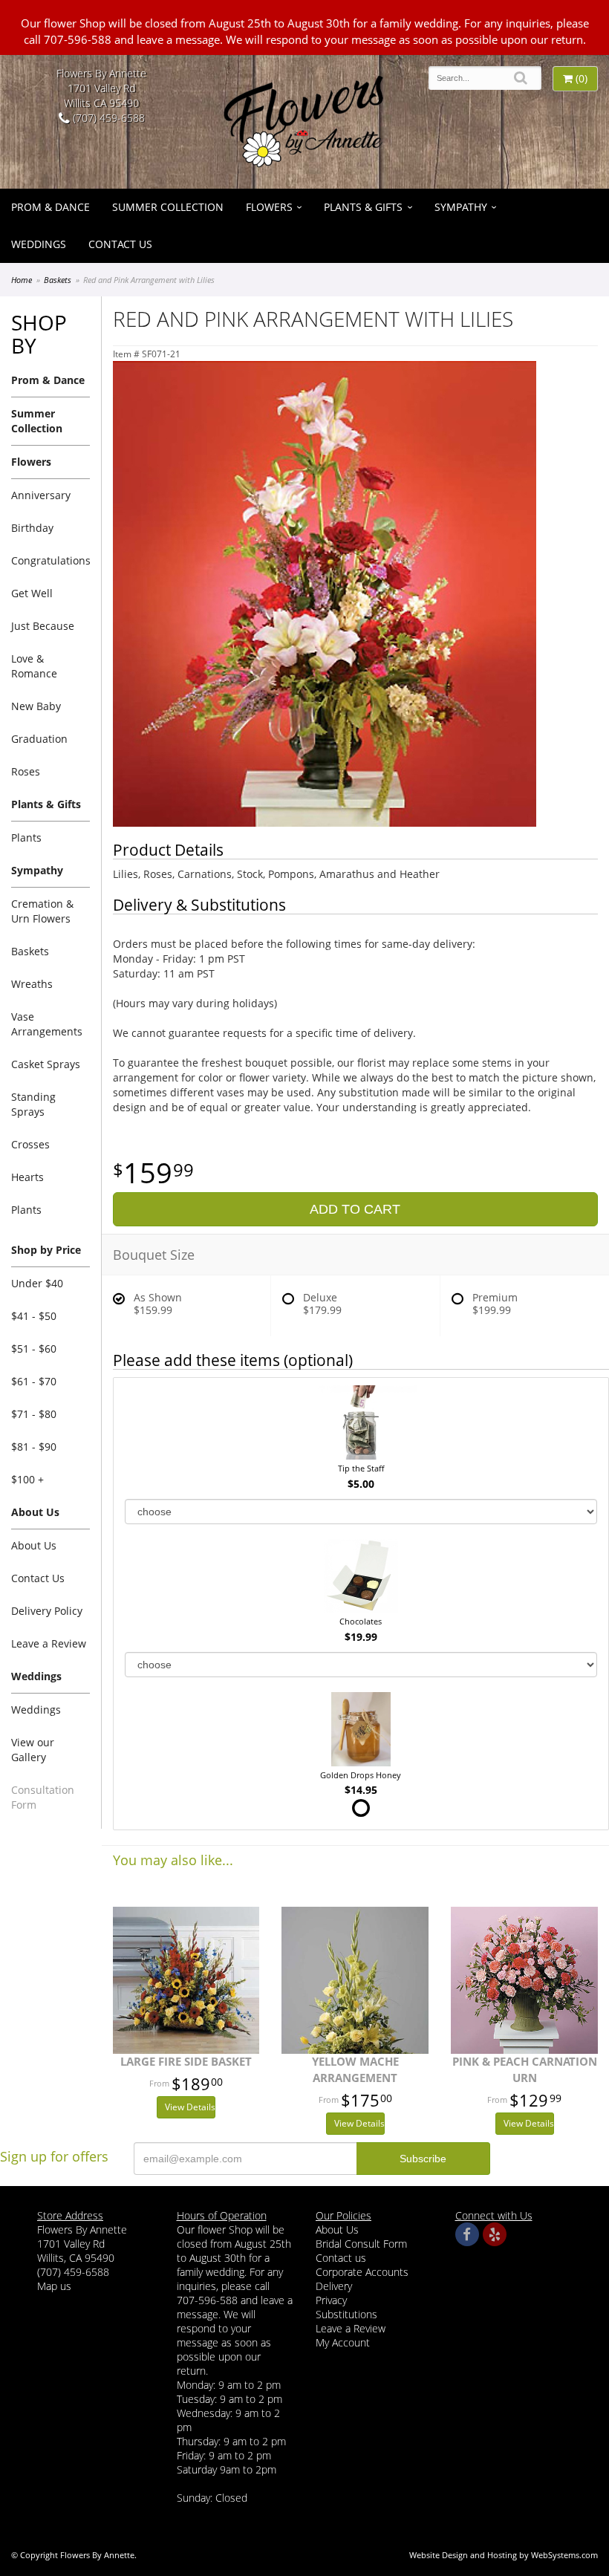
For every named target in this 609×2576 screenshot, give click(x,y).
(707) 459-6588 (107, 118)
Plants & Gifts (363, 207)
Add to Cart (355, 1209)
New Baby (36, 706)
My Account (343, 2342)
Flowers (269, 207)
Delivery (334, 2286)
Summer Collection (168, 207)
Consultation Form (43, 1797)
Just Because (43, 626)
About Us (34, 1545)
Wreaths (32, 984)
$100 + (27, 1479)
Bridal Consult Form (361, 2244)
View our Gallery (33, 1750)
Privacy (331, 2300)
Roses (26, 771)
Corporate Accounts (362, 2272)
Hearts (27, 1177)
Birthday (32, 528)
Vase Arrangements (47, 1024)
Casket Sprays (46, 1064)
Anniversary (41, 495)
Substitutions (346, 2314)
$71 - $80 (34, 1414)
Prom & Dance (51, 207)
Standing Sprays (33, 1104)
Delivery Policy (47, 1611)
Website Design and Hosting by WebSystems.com (504, 2555)
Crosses (30, 1144)
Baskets (58, 280)
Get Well (32, 593)
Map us (54, 2286)
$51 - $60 (34, 1349)
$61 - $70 (34, 1381)
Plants (26, 837)
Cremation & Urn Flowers (42, 911)
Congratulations (51, 560)
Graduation (39, 739)
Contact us (341, 2258)
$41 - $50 (34, 1316)
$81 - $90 (34, 1447)
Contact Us (120, 244)
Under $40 (37, 1283)
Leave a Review (49, 1643)
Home (22, 280)
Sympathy (461, 207)
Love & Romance (34, 666)
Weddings (39, 244)
